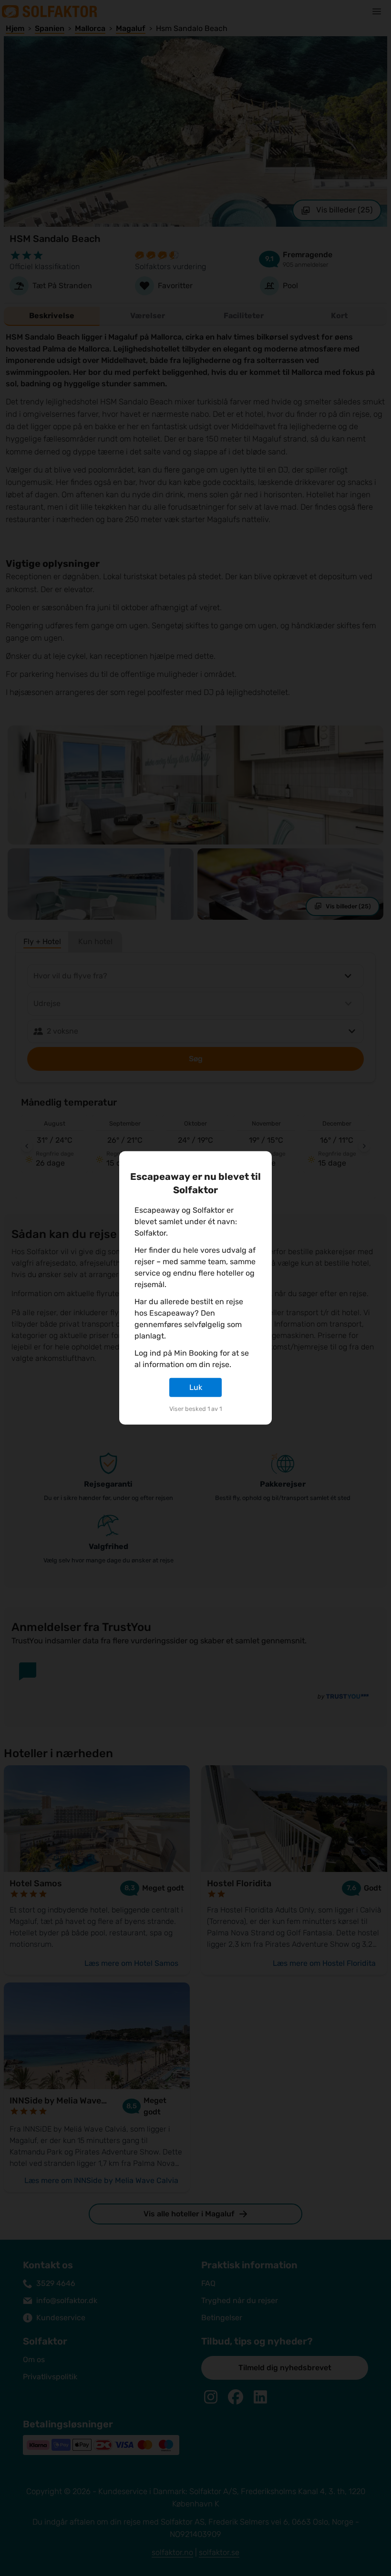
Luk (196, 1387)
